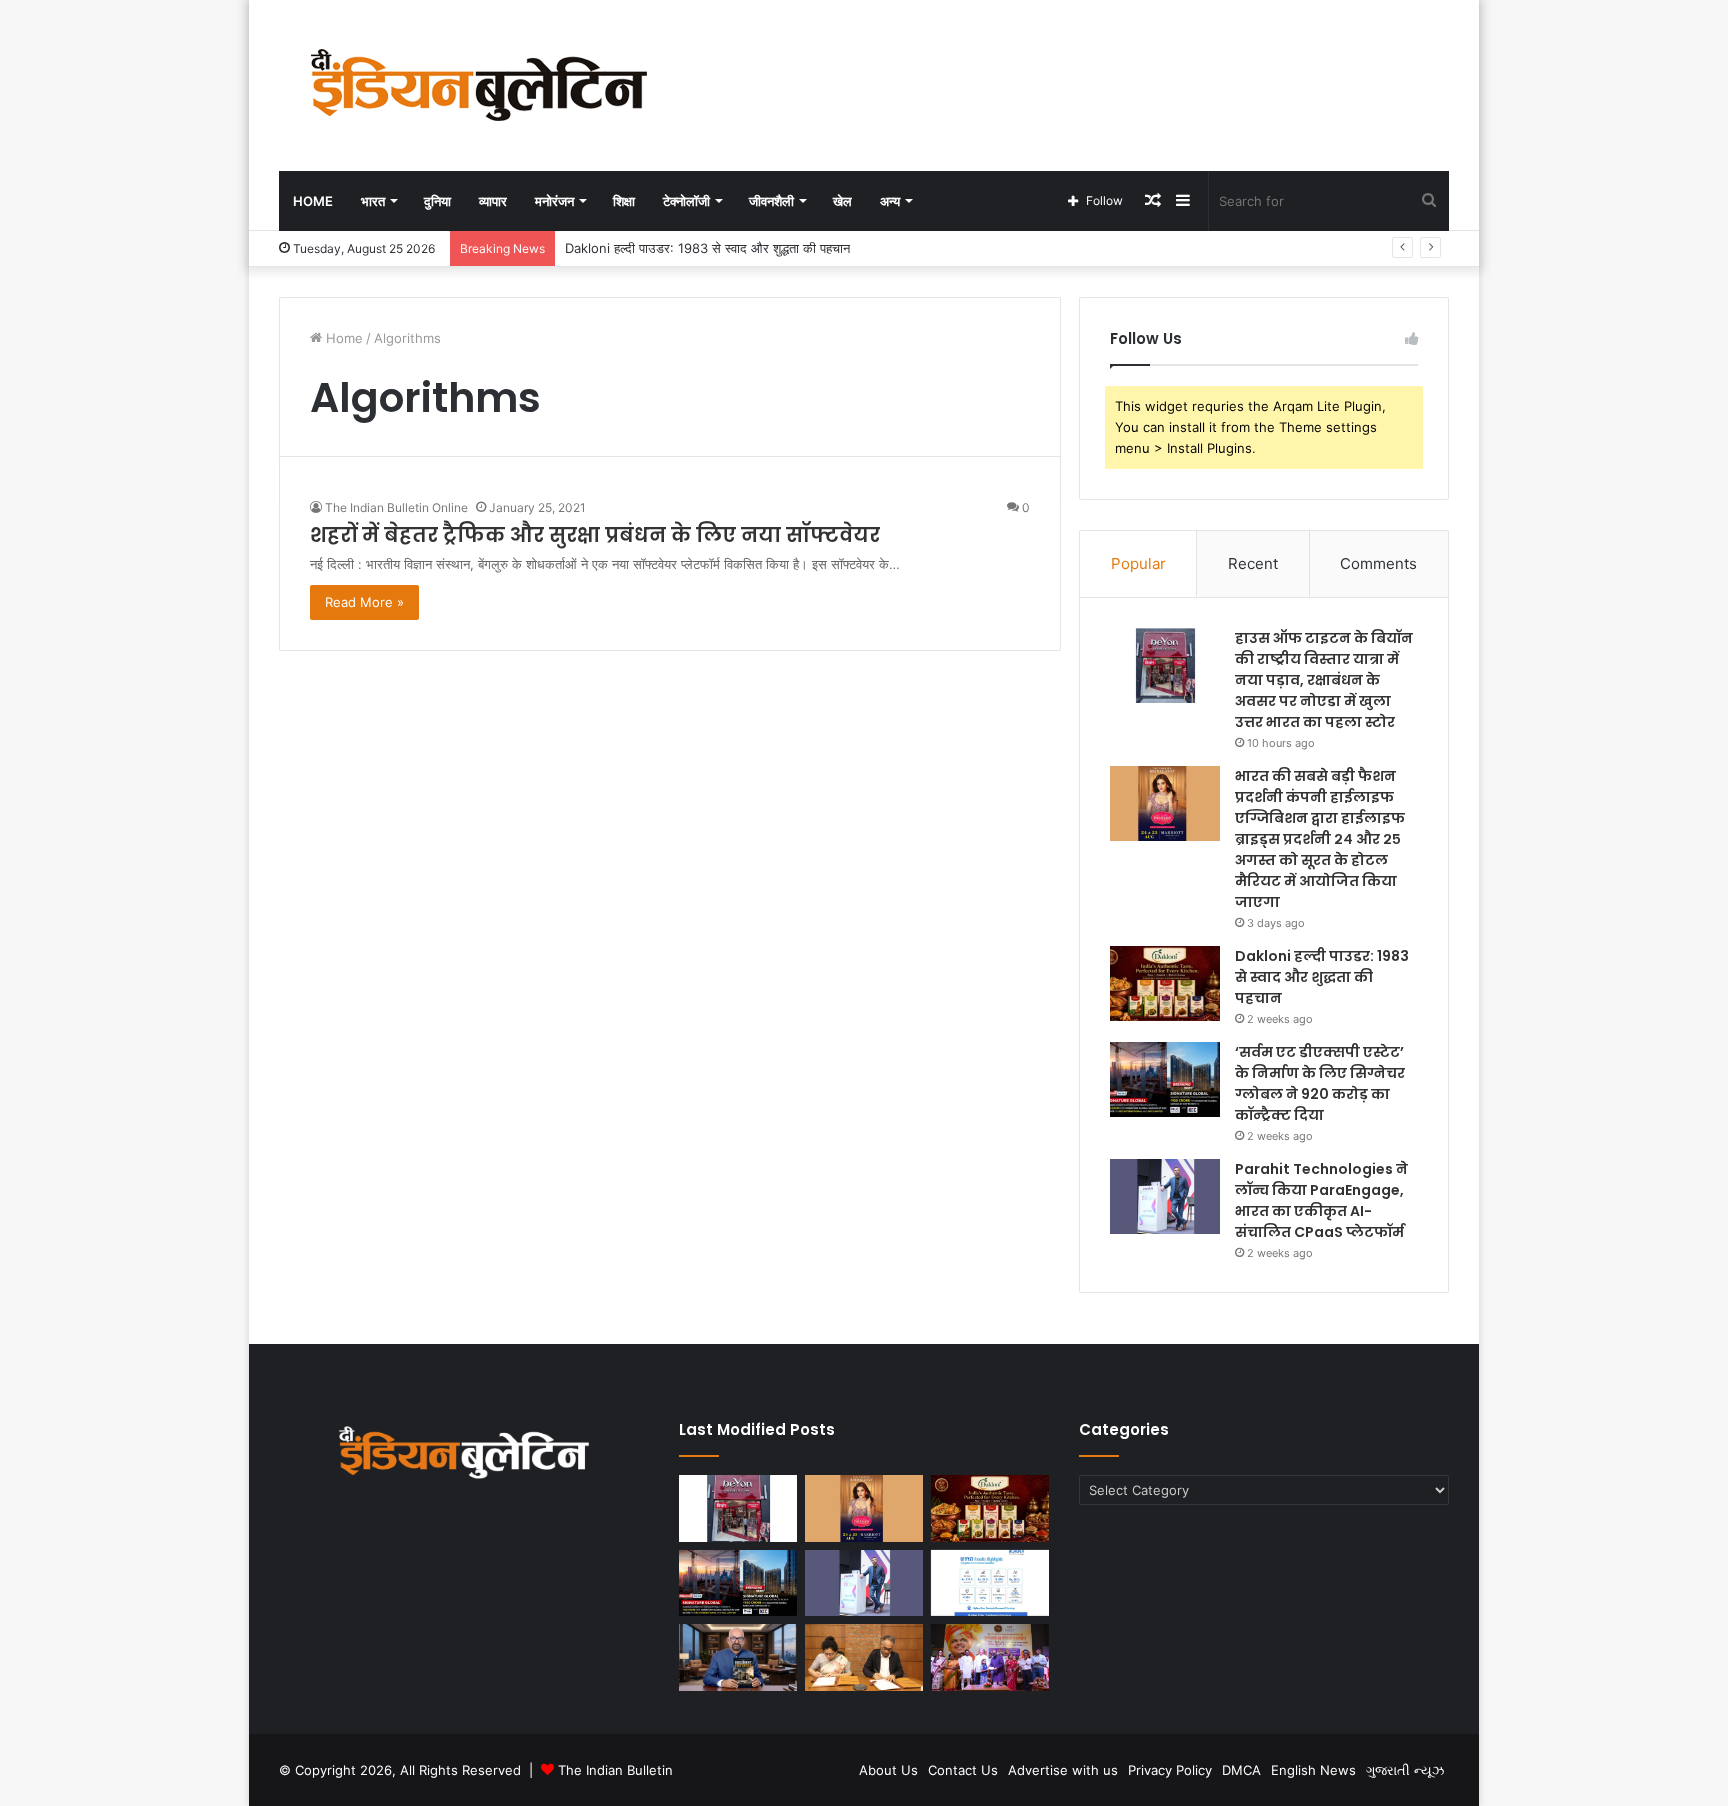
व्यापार (493, 201)
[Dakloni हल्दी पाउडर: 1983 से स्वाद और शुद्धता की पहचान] (1165, 983)
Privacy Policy (1170, 1770)
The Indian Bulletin (615, 1770)
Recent (1253, 563)
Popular (1138, 563)
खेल (842, 201)
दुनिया (437, 201)
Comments (1378, 563)
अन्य (890, 201)
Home (313, 201)
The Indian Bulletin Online (396, 507)
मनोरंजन (554, 201)
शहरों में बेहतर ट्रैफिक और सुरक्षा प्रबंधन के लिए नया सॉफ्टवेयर (597, 535)
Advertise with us (1063, 1770)
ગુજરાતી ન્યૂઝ (1405, 1770)
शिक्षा (624, 201)
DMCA (1241, 1770)
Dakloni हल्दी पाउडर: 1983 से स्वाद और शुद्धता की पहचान (707, 248)
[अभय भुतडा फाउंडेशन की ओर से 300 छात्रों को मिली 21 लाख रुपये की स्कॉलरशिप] (990, 1657)
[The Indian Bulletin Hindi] (479, 85)
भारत (373, 201)
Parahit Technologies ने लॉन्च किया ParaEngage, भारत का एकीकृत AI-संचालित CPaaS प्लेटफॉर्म (1321, 1200)
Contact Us (963, 1770)
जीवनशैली (771, 201)
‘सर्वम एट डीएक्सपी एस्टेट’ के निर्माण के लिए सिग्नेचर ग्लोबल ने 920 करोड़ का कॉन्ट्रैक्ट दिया (1320, 1083)
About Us (888, 1770)
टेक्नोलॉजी (686, 201)
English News (1313, 1770)
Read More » (364, 602)
